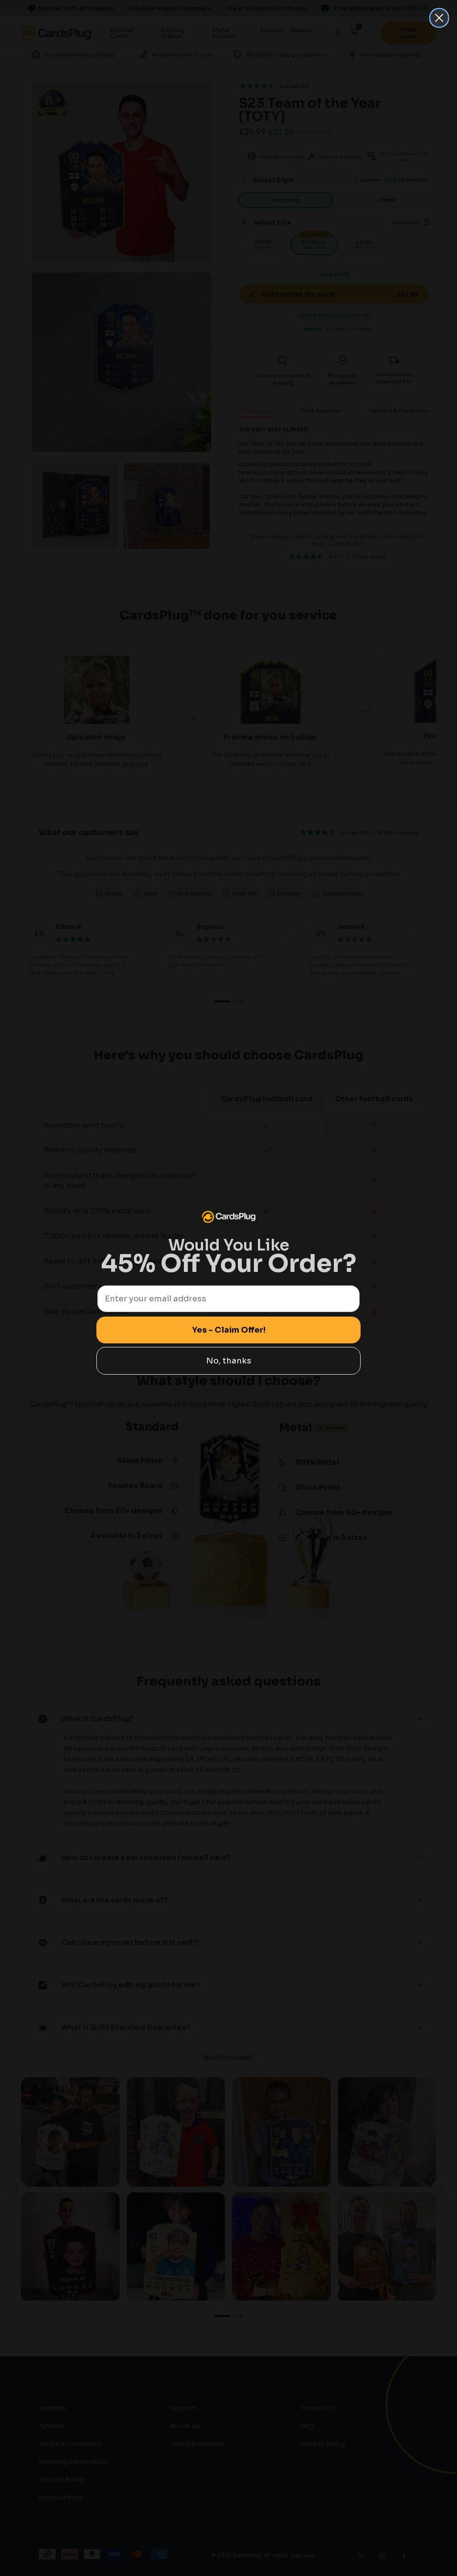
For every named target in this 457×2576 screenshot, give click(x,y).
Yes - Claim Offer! (229, 1330)
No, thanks (229, 1361)
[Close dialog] (439, 18)
